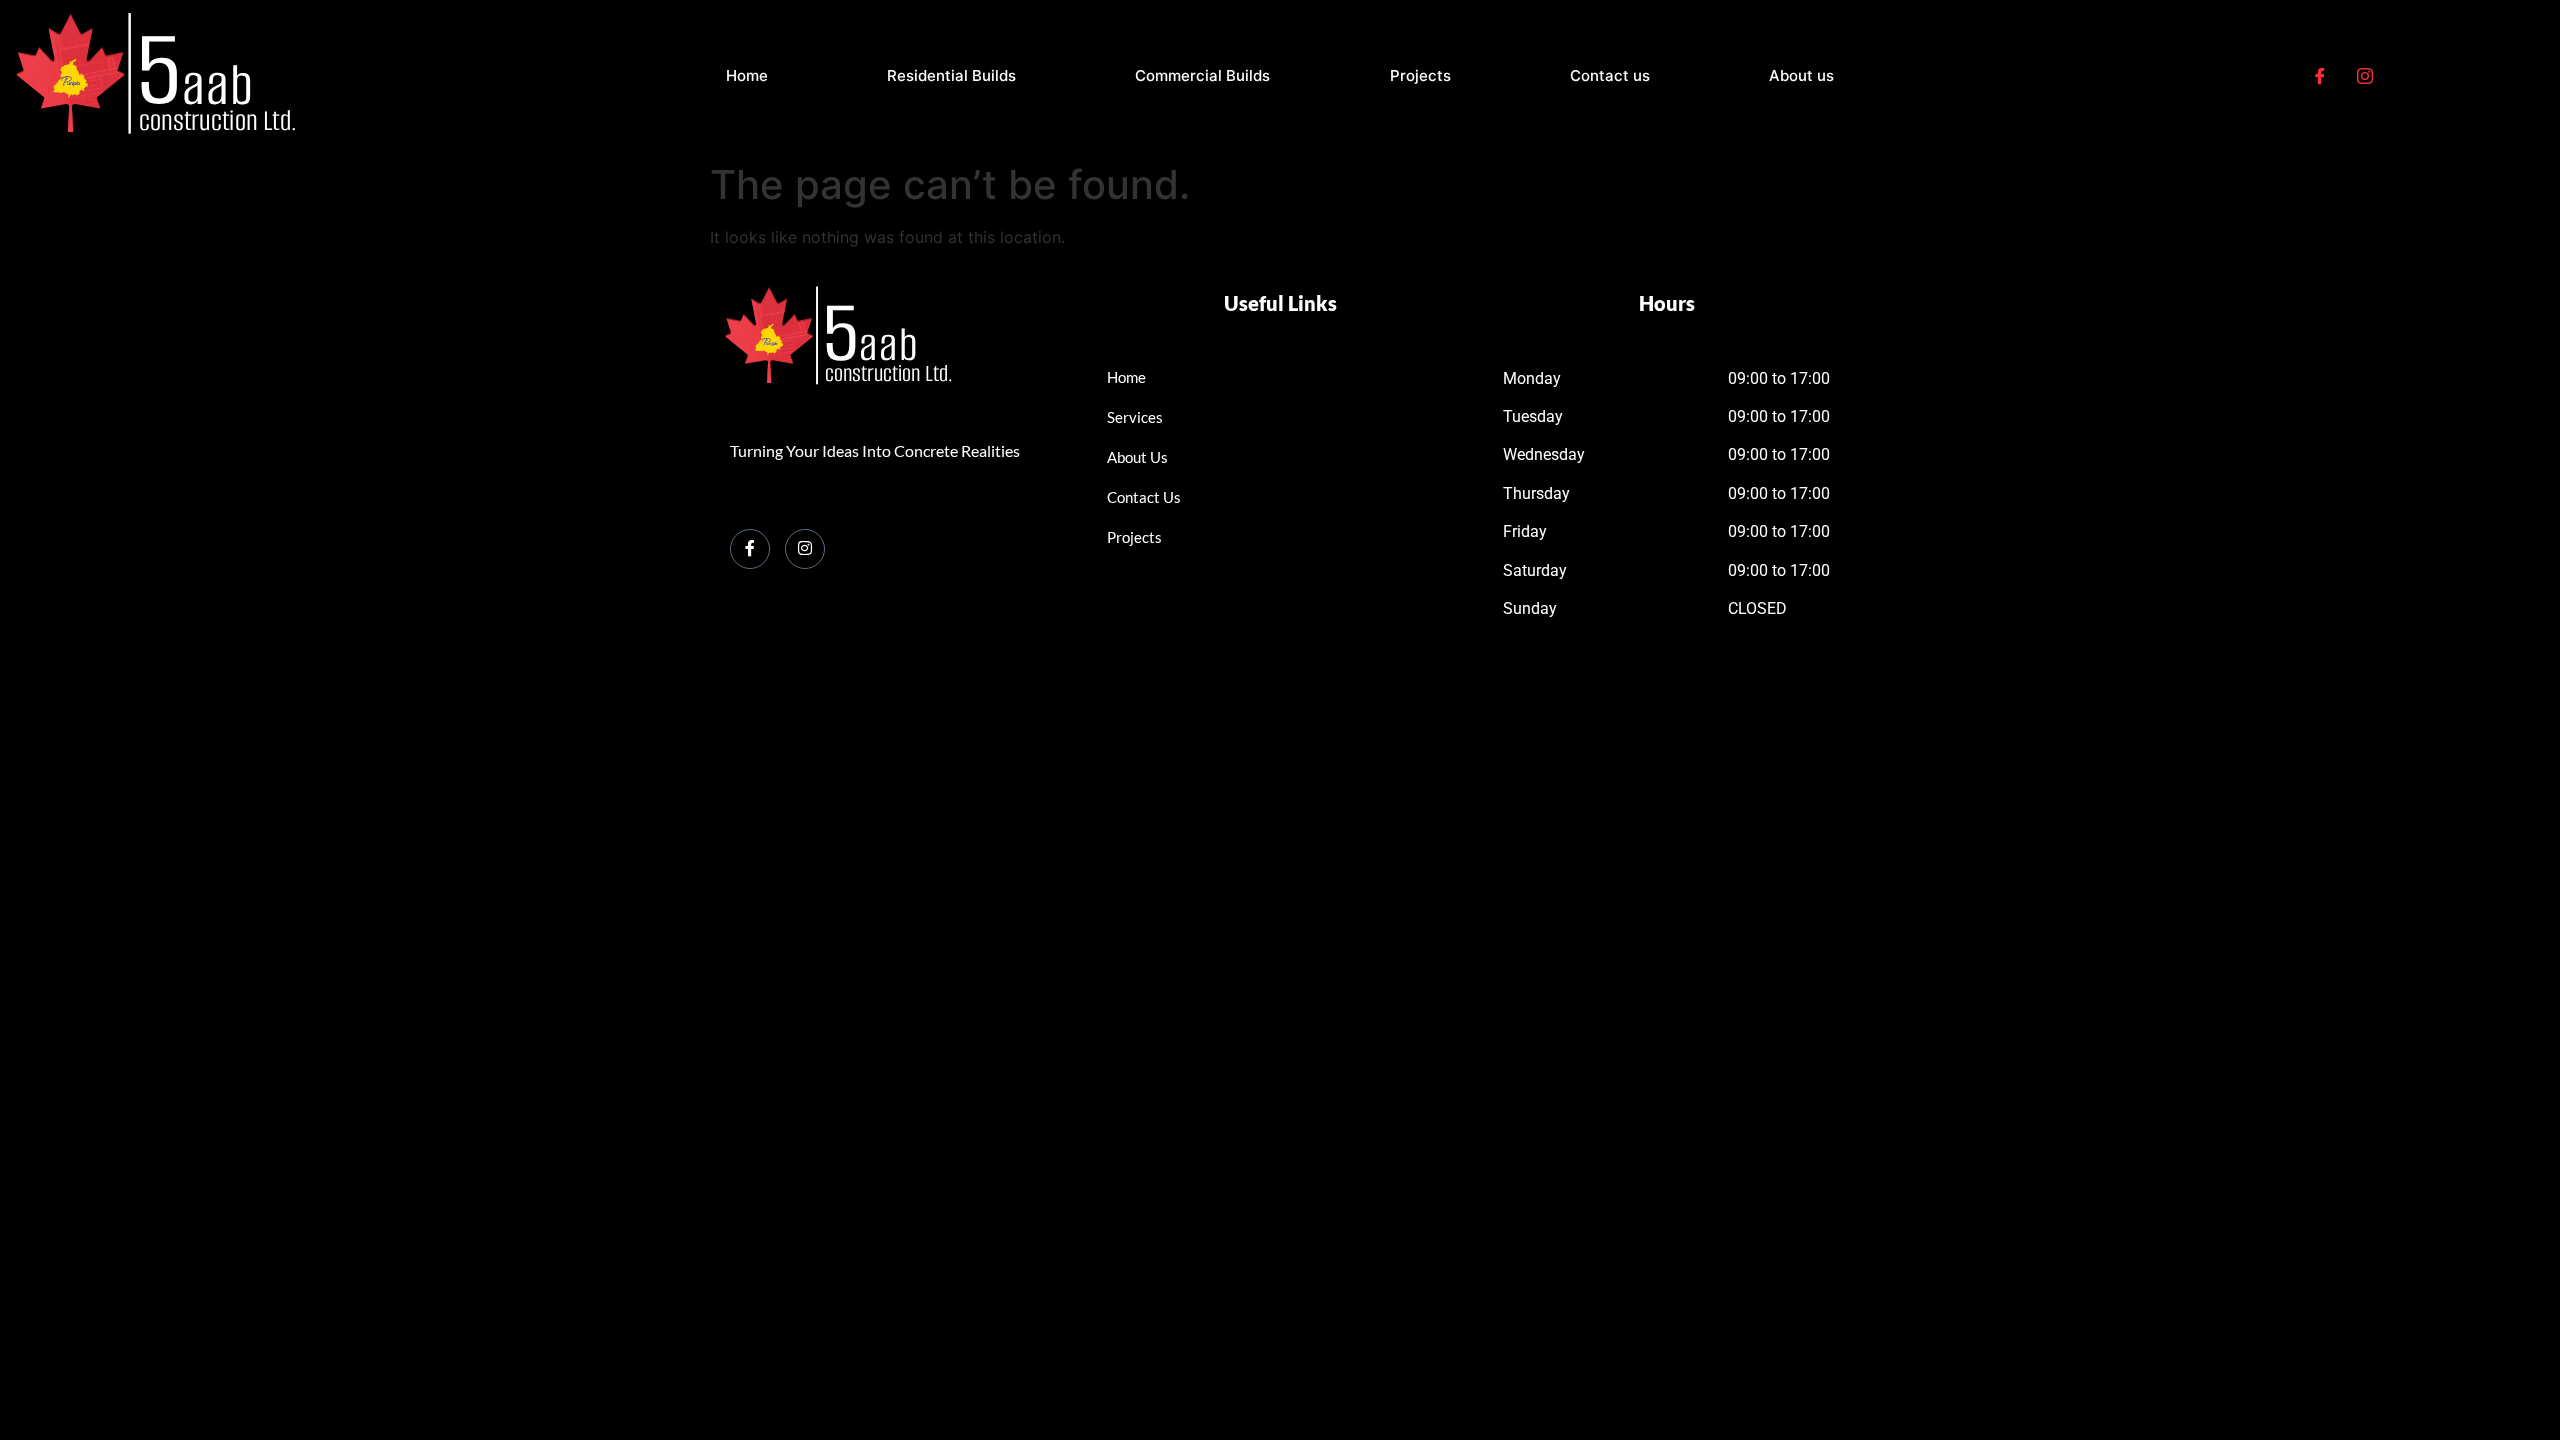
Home (747, 75)
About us (1801, 75)
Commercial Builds (1202, 75)
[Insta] (2365, 77)
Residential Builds (951, 75)
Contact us (1610, 75)
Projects (1420, 75)
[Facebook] (2320, 77)
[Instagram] (805, 549)
